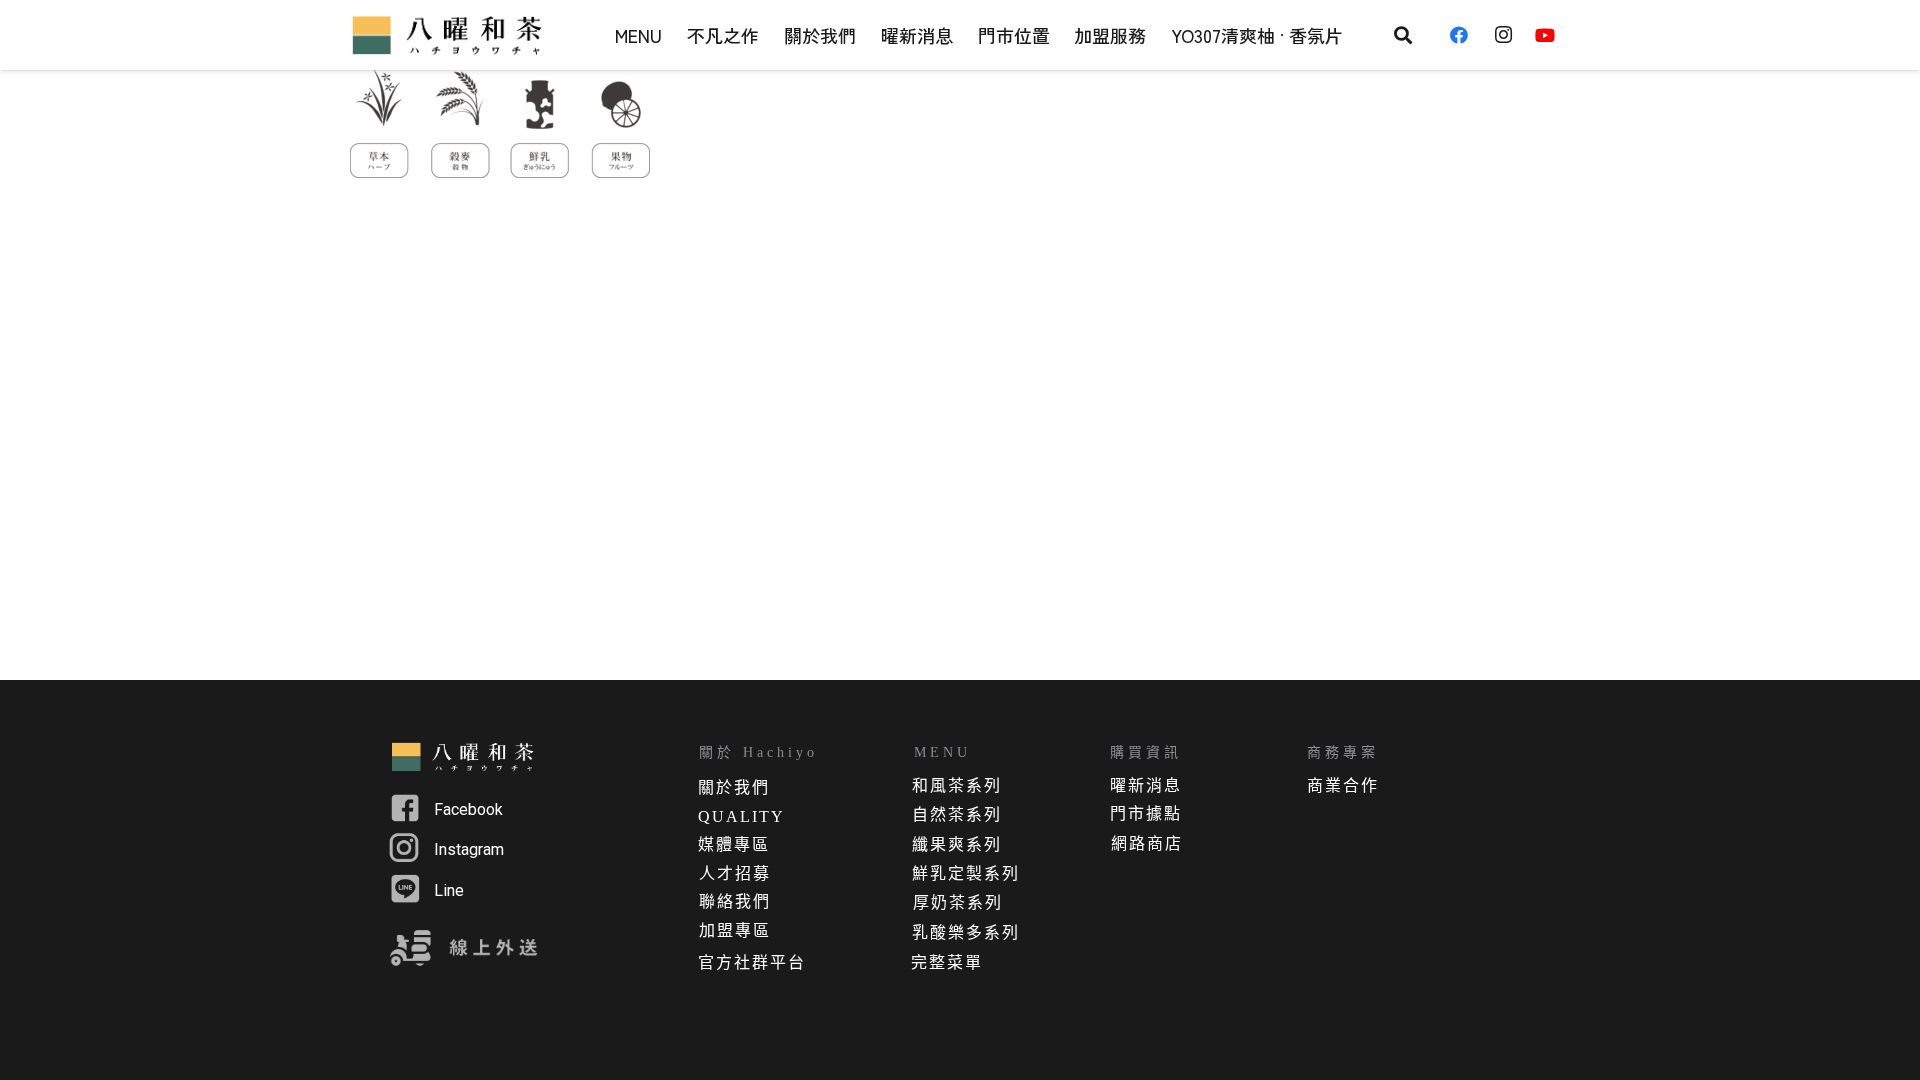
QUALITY (741, 816)
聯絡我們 (735, 901)
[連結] (450, 35)
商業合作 (1343, 785)
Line (449, 890)
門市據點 (1146, 813)
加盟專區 (735, 930)
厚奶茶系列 (958, 902)
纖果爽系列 (957, 844)
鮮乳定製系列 (966, 873)
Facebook (468, 809)
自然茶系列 (957, 814)
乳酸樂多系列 (966, 932)
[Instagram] (1509, 35)
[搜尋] (1403, 35)
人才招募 (735, 873)
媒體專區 (734, 844)
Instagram (469, 849)
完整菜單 (947, 962)
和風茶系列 (957, 785)
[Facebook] (1466, 35)
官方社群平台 (752, 962)
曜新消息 (1146, 785)
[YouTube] (1552, 35)
